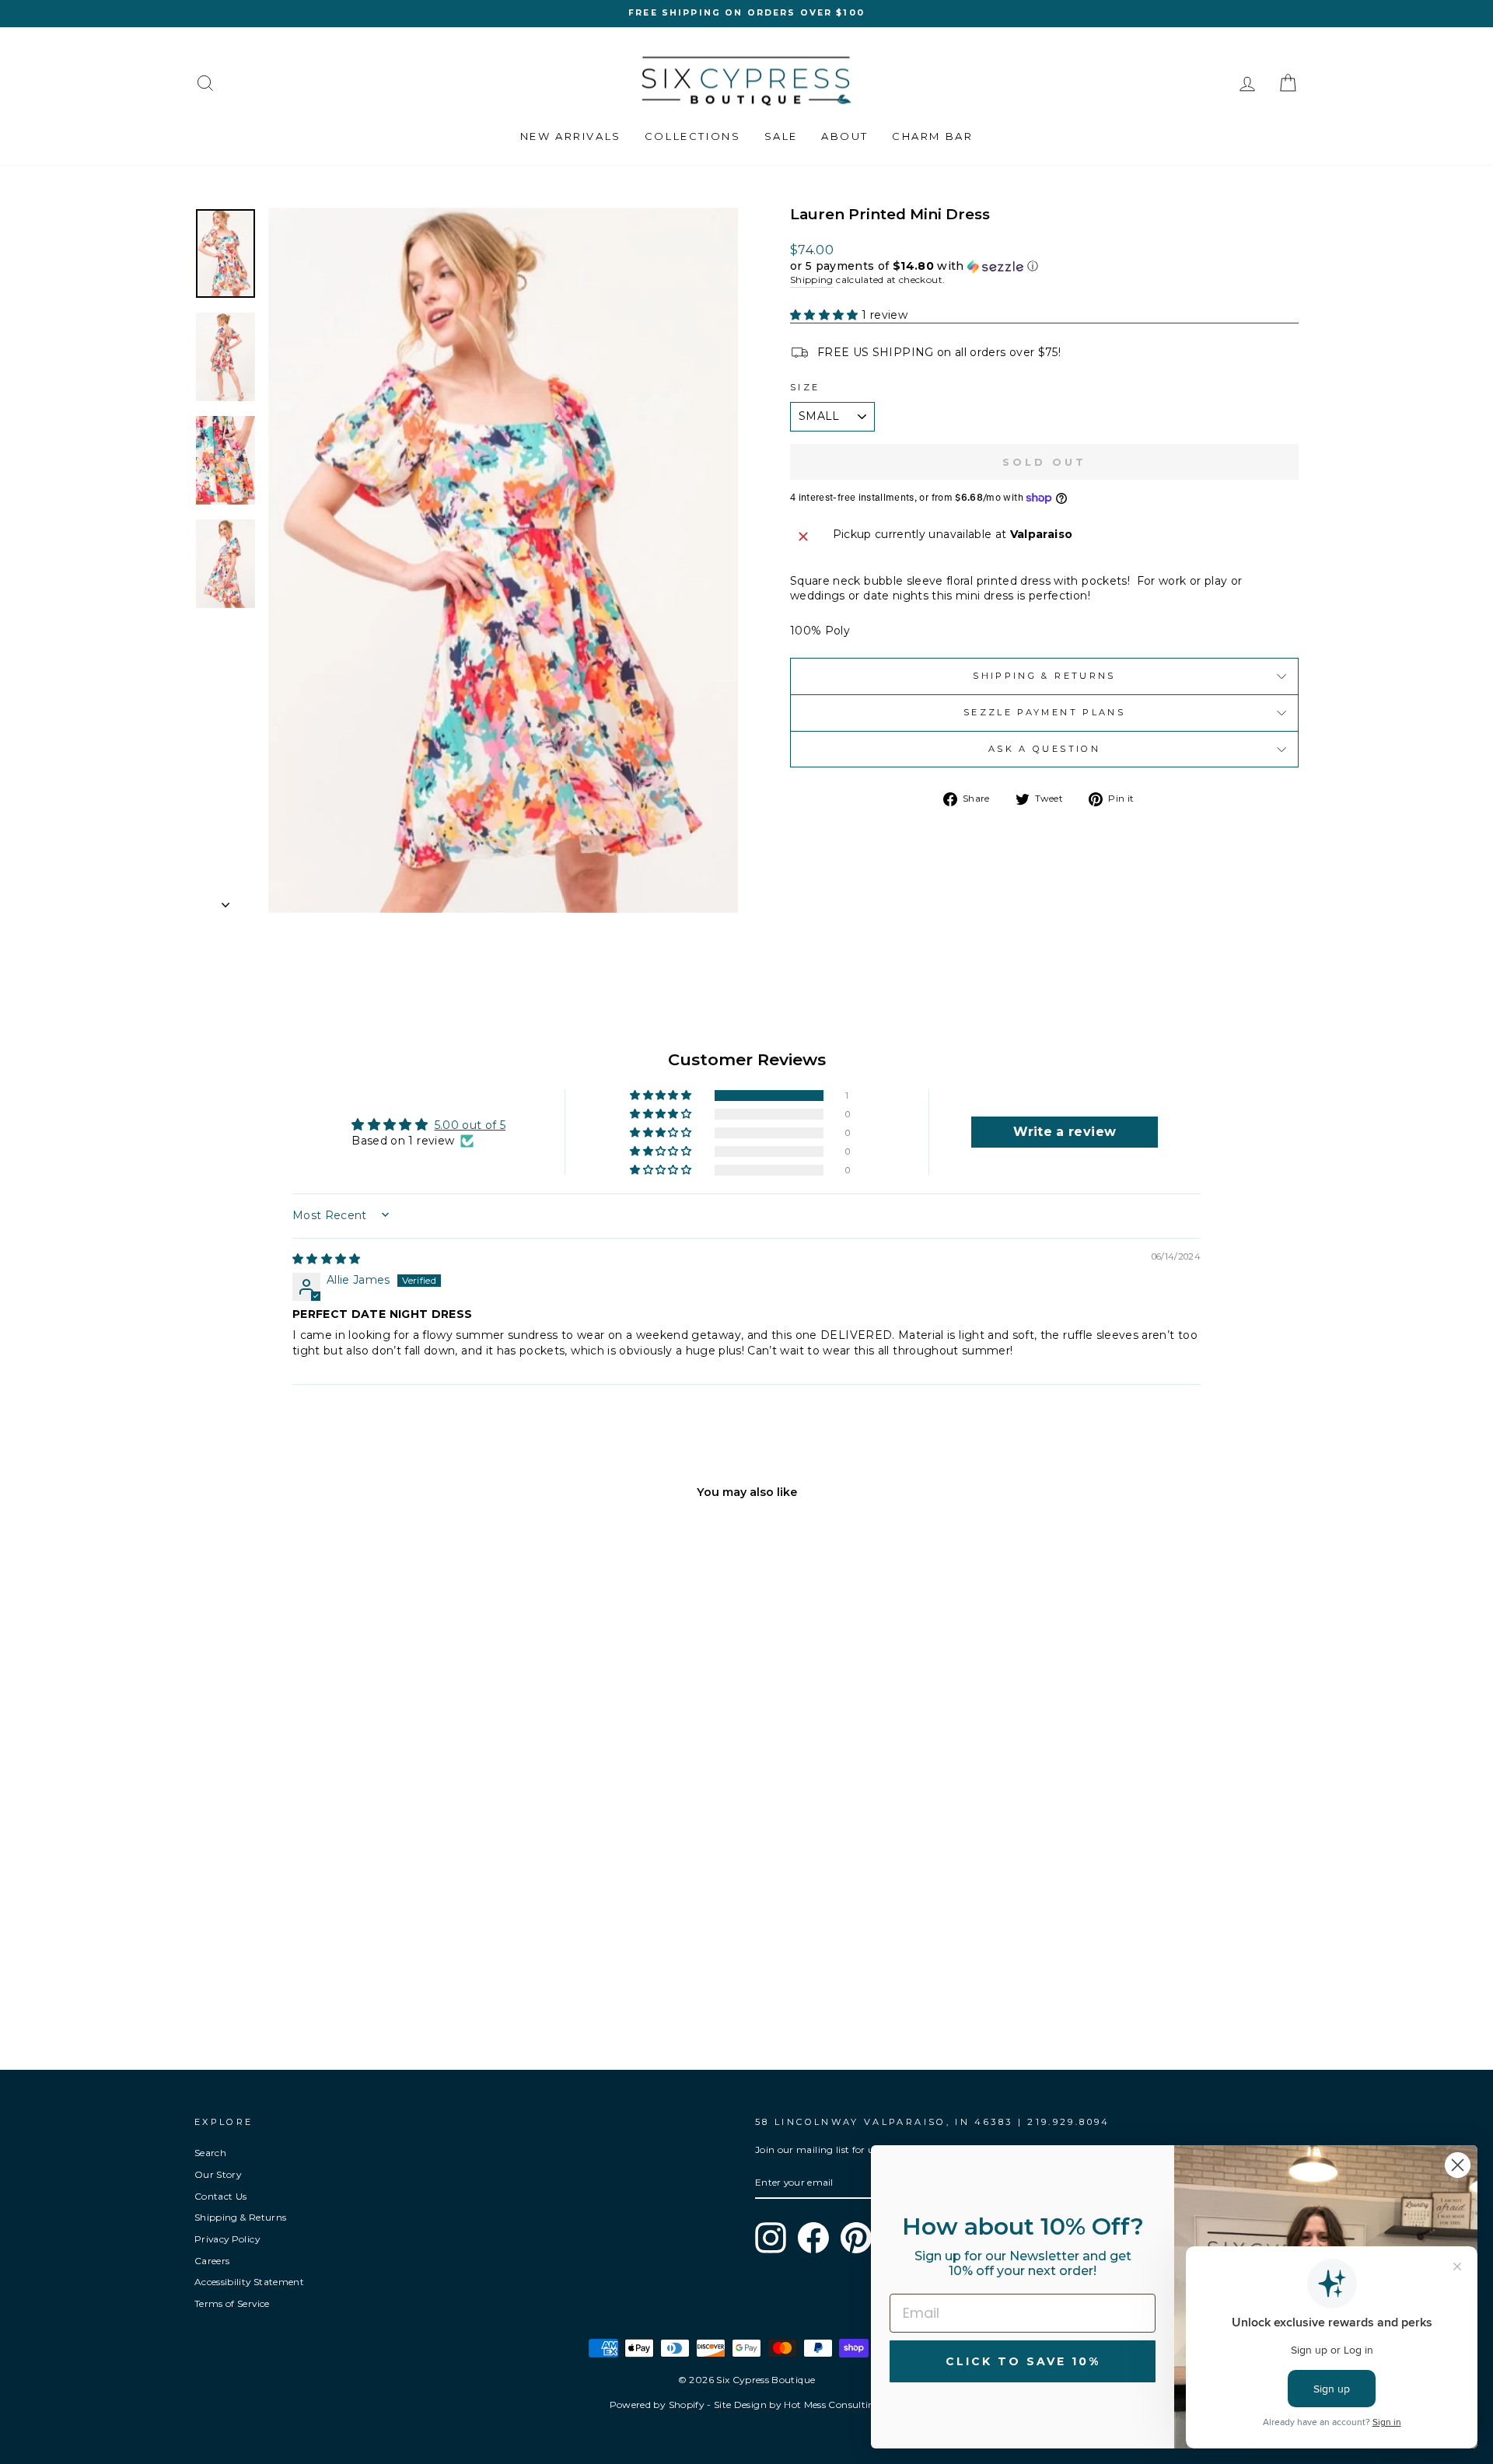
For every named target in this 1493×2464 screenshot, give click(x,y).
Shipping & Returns (1044, 676)
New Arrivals (571, 136)
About (845, 136)
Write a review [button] (1065, 1132)
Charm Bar (932, 136)
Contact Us (221, 2196)
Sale (781, 136)
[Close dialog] (1458, 2165)
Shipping (812, 280)
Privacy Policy (227, 2239)
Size (805, 387)
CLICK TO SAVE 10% (1023, 2361)
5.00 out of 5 (470, 1125)
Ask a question (1044, 749)
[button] (1044, 266)
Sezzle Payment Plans (1044, 712)
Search (210, 2153)
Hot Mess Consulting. (834, 2405)
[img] (327, 1259)
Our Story (218, 2174)
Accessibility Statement (249, 2282)
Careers (212, 2261)
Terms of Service (232, 2303)
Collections (693, 136)
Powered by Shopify (657, 2405)
